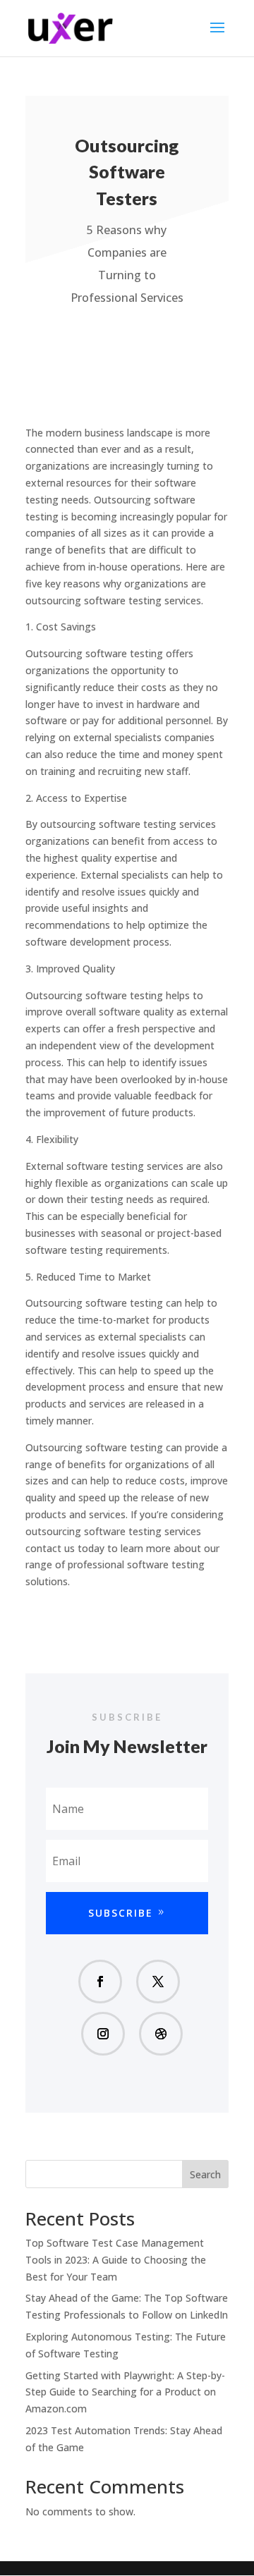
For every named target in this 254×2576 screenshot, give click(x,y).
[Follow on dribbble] (161, 2034)
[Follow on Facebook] (100, 1982)
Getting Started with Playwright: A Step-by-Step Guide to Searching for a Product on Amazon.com (125, 2392)
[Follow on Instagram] (103, 2034)
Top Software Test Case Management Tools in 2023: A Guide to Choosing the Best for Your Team (116, 2260)
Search (205, 2174)
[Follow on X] (158, 1982)
